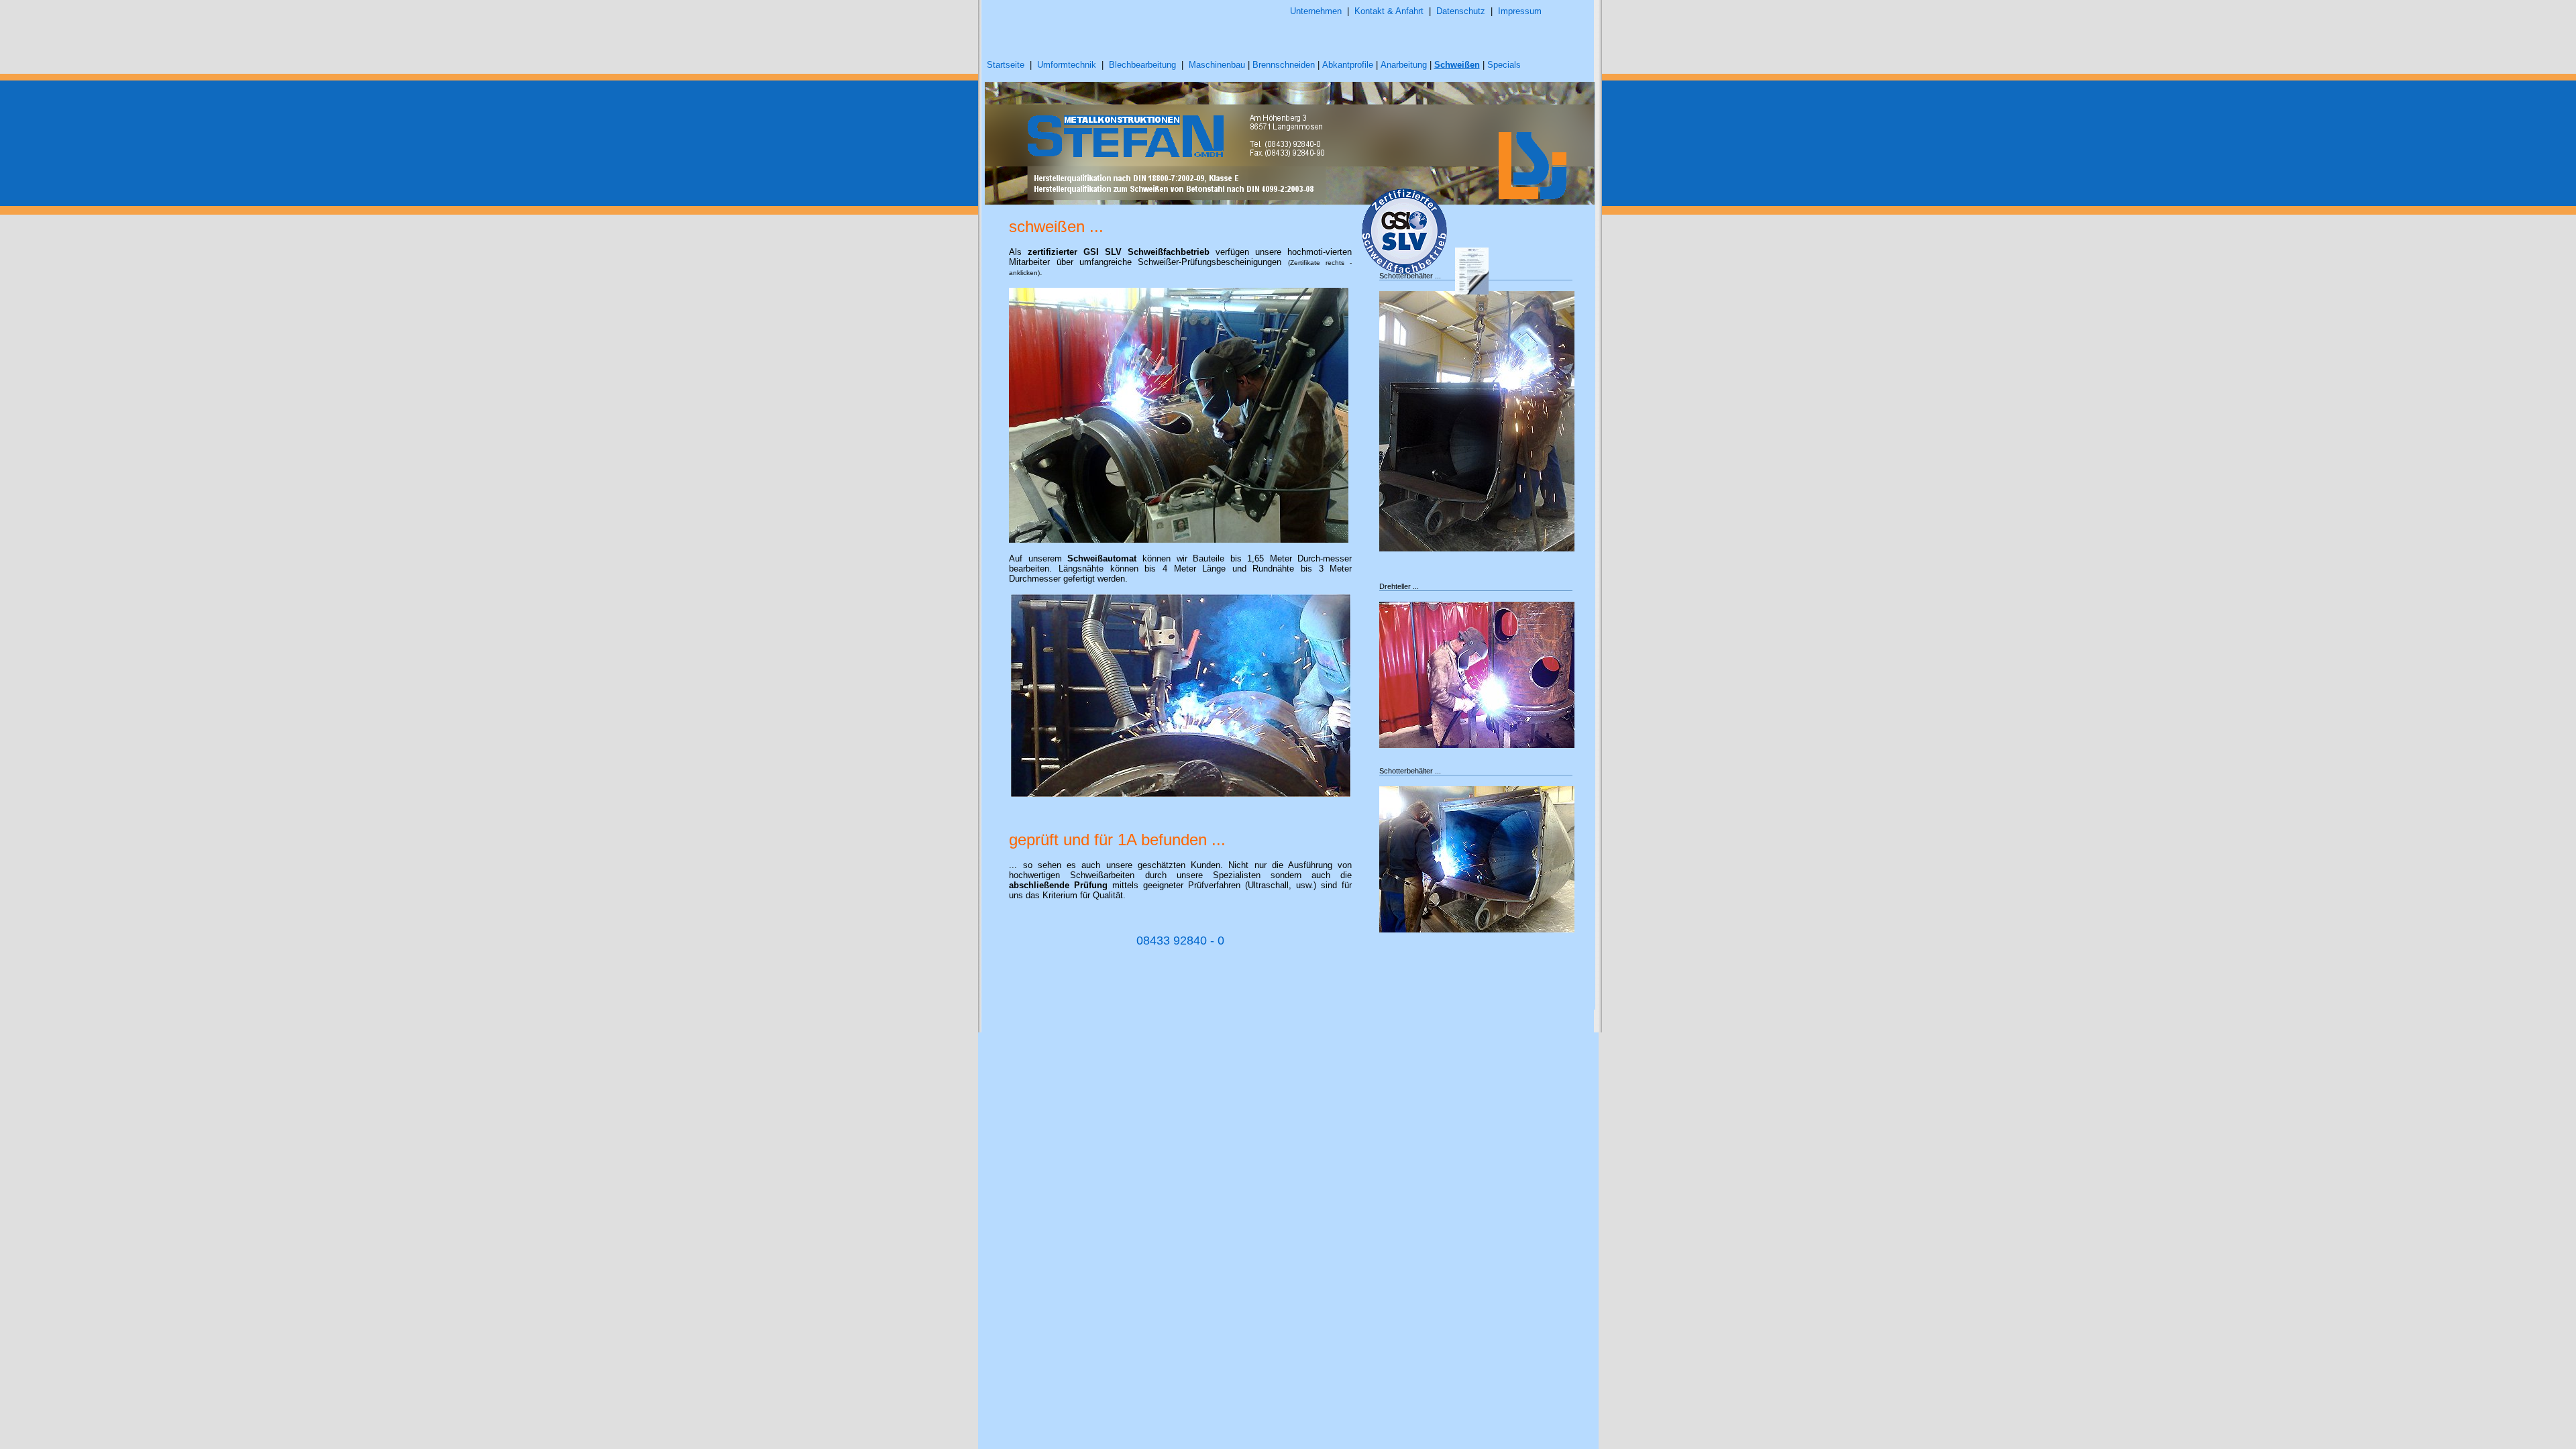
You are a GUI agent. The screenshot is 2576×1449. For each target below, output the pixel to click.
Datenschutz (1461, 11)
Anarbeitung (1404, 65)
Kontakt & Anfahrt (1389, 11)
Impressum (1520, 11)
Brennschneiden (1284, 65)
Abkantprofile (1348, 65)
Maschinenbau (1217, 65)
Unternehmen (1316, 11)
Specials (1504, 65)
